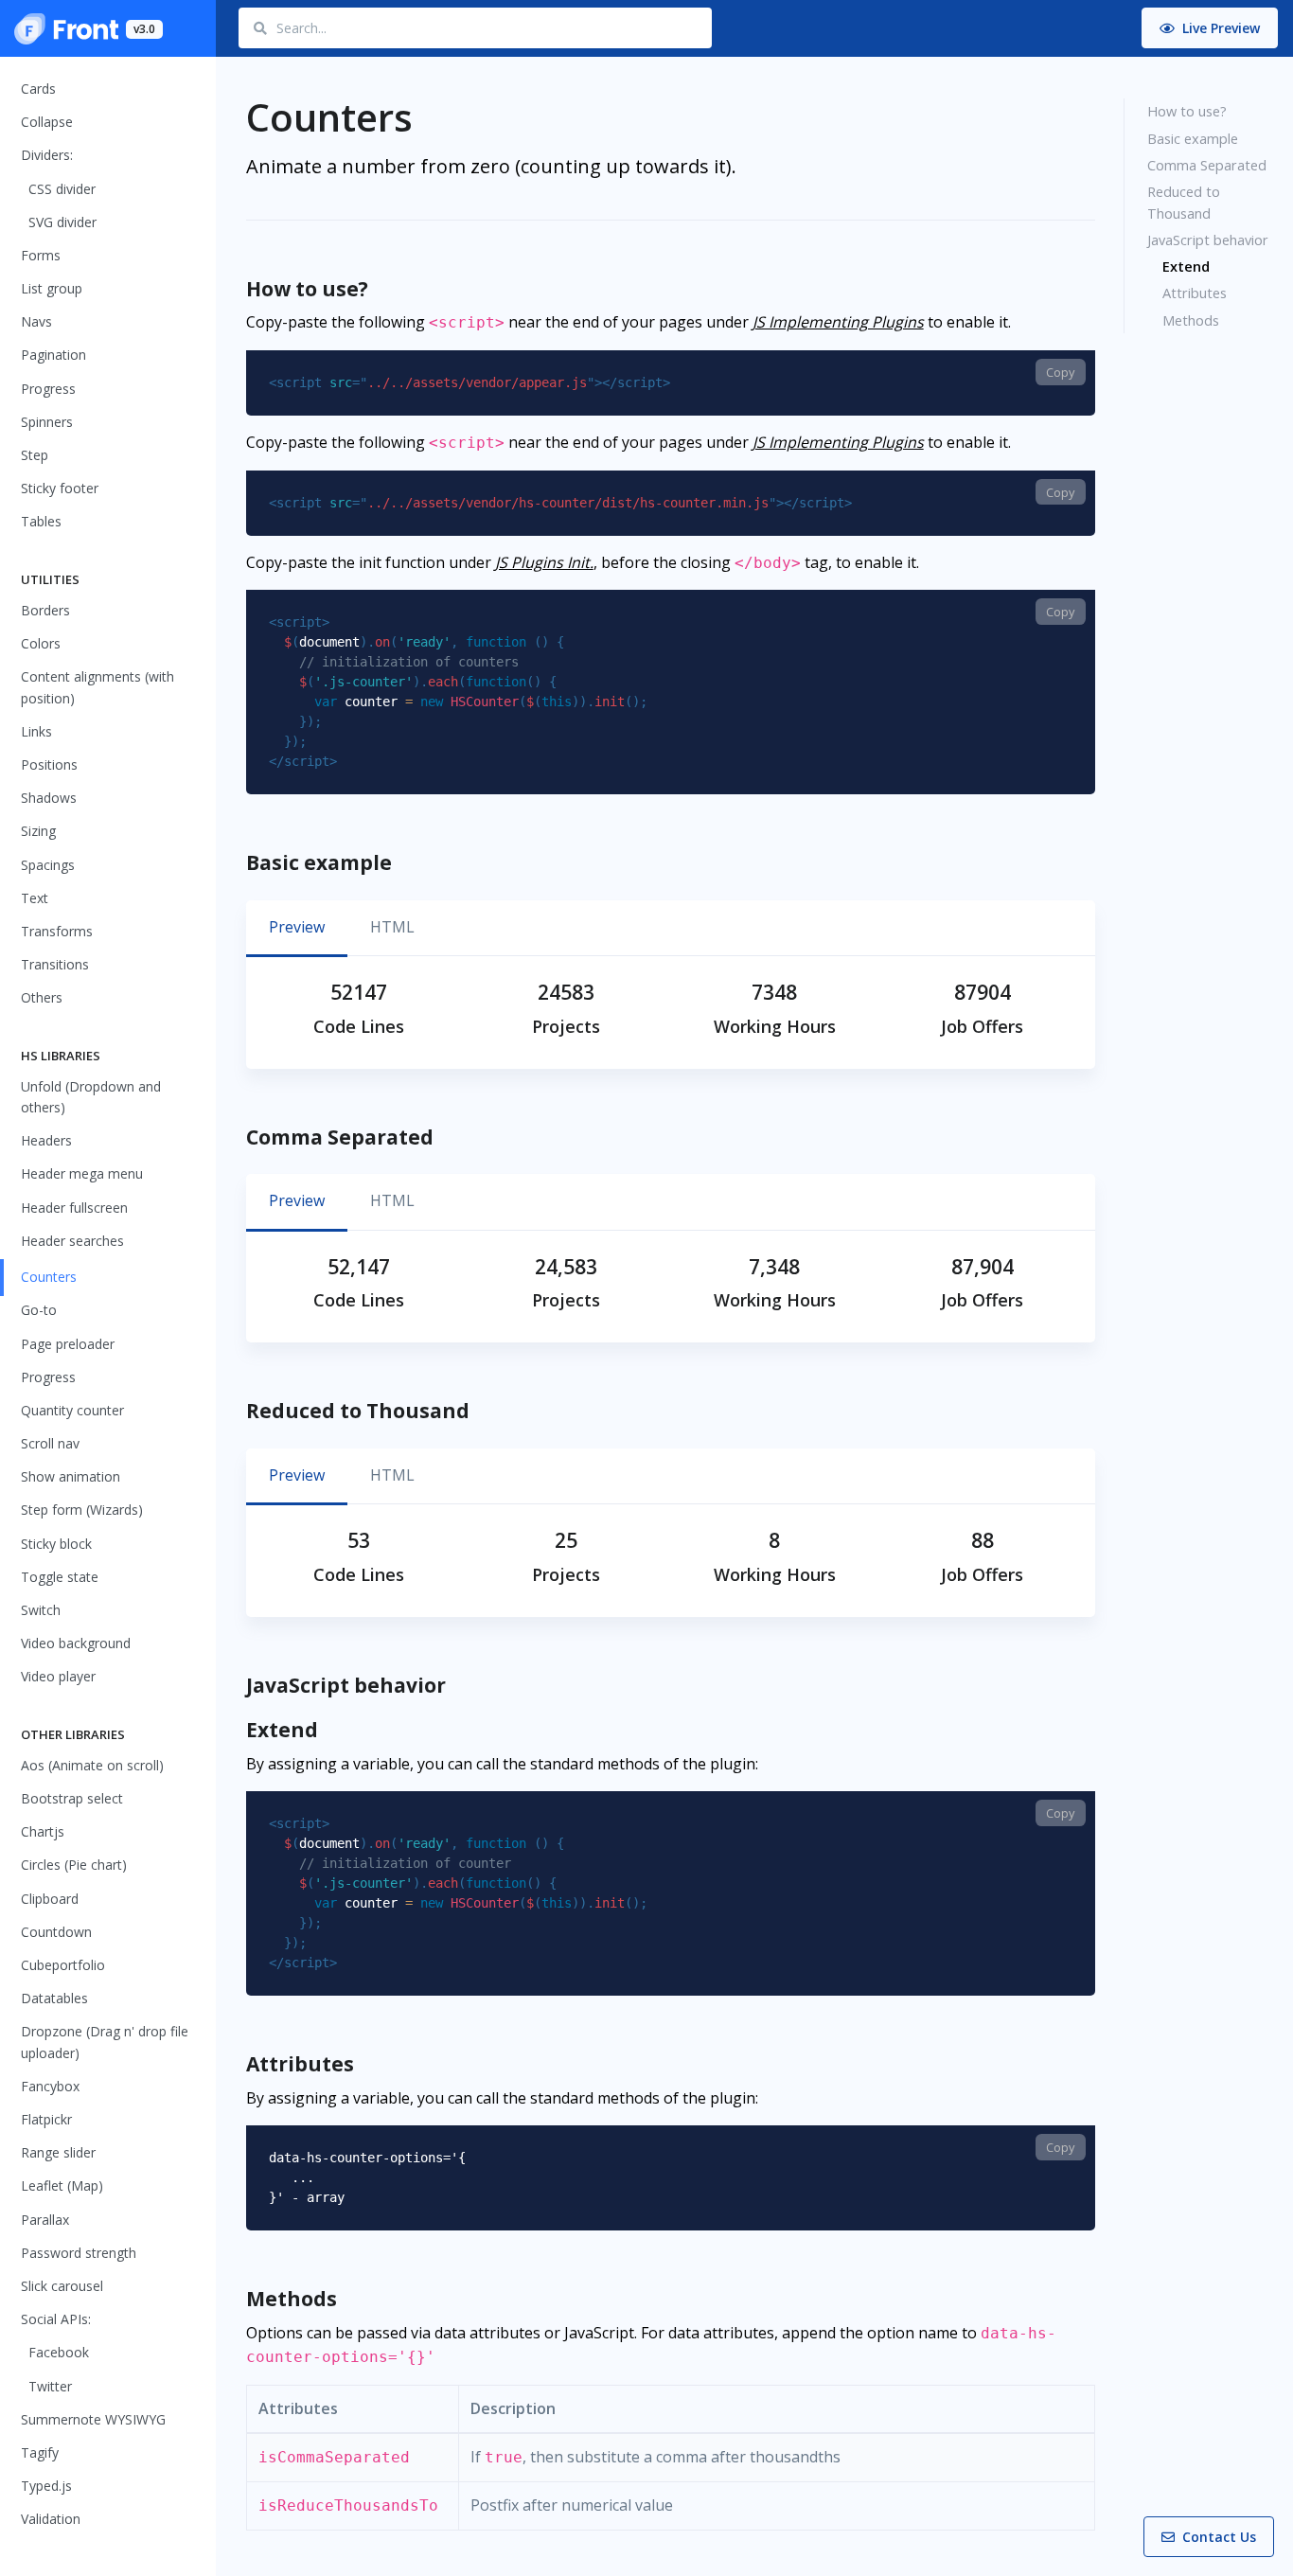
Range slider (58, 2152)
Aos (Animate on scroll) (92, 1765)
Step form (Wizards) (82, 1510)
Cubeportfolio (63, 1965)
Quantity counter (72, 1410)
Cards (38, 89)
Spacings (48, 865)
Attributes (1195, 293)
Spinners (47, 422)
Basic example (1193, 138)
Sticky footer (60, 488)
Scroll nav (50, 1443)
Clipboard (50, 1899)
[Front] (66, 28)
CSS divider (62, 189)
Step (35, 455)
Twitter (50, 2386)
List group (52, 288)
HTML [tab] (392, 927)
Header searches (72, 1241)
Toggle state (60, 1577)
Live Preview (1219, 28)
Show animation (71, 1476)
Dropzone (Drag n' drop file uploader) (105, 2042)
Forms (41, 255)
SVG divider (62, 222)
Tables (41, 521)
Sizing (38, 831)
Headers (46, 1140)
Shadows (49, 798)
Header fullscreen (74, 1208)
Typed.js (46, 2486)
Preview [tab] (297, 927)
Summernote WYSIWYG (93, 2419)
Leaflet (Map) (62, 2185)
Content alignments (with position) (97, 687)
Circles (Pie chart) (74, 1865)
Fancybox (50, 2086)
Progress (48, 389)
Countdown (56, 1932)
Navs (36, 321)
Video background (76, 1643)
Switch (41, 1610)
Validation (51, 2519)
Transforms (57, 931)
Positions (49, 764)
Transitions (55, 964)
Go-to (39, 1310)
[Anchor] (383, 290)
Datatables (54, 1998)
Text (35, 898)
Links (36, 731)
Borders (45, 610)
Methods (1191, 320)
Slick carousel (62, 2286)
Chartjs (43, 1831)
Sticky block (56, 1544)
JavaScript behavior (1208, 240)
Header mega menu (82, 1173)
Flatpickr (46, 2119)
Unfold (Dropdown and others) (91, 1097)
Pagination (53, 355)
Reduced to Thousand (1184, 202)
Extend (1186, 266)
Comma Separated (1207, 165)
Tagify (40, 2452)
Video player (58, 1676)
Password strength (79, 2253)
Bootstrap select (72, 1798)
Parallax (45, 2220)
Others (42, 997)
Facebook (59, 2352)
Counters (49, 1277)
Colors (41, 643)
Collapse (47, 122)
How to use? (1187, 111)
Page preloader (68, 1344)
